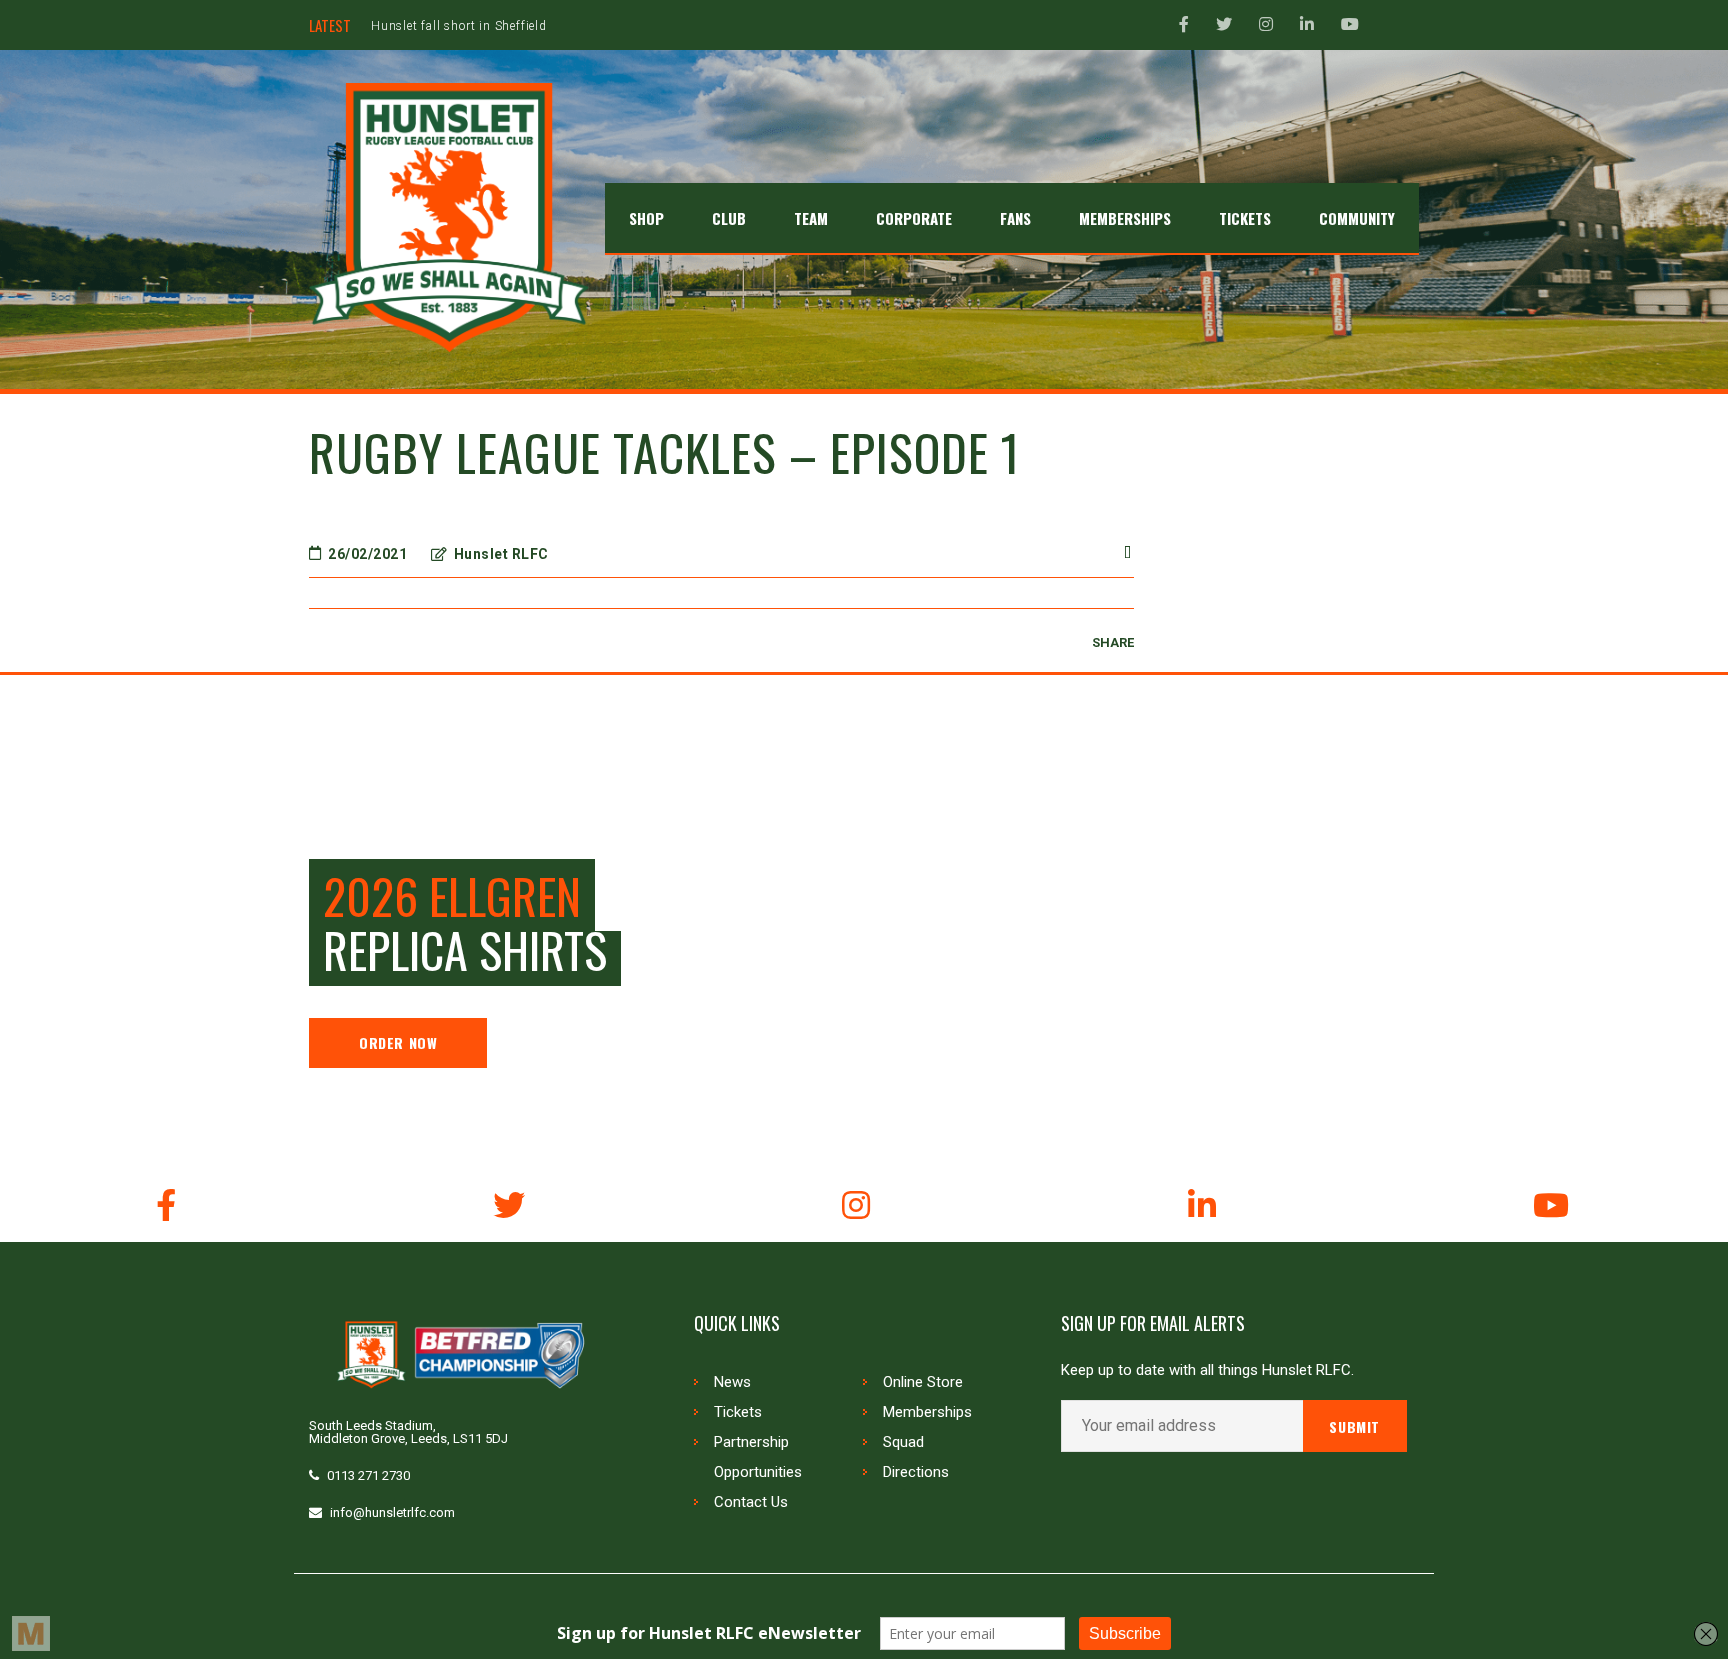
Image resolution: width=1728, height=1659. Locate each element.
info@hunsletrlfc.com (392, 1512)
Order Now (398, 1042)
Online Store (923, 1382)
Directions (916, 1472)
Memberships (927, 1412)
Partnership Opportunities (758, 1457)
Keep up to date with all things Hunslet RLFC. (1207, 1370)
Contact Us (751, 1502)
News (732, 1382)
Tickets (738, 1412)
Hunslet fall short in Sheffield (459, 26)
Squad (903, 1442)
